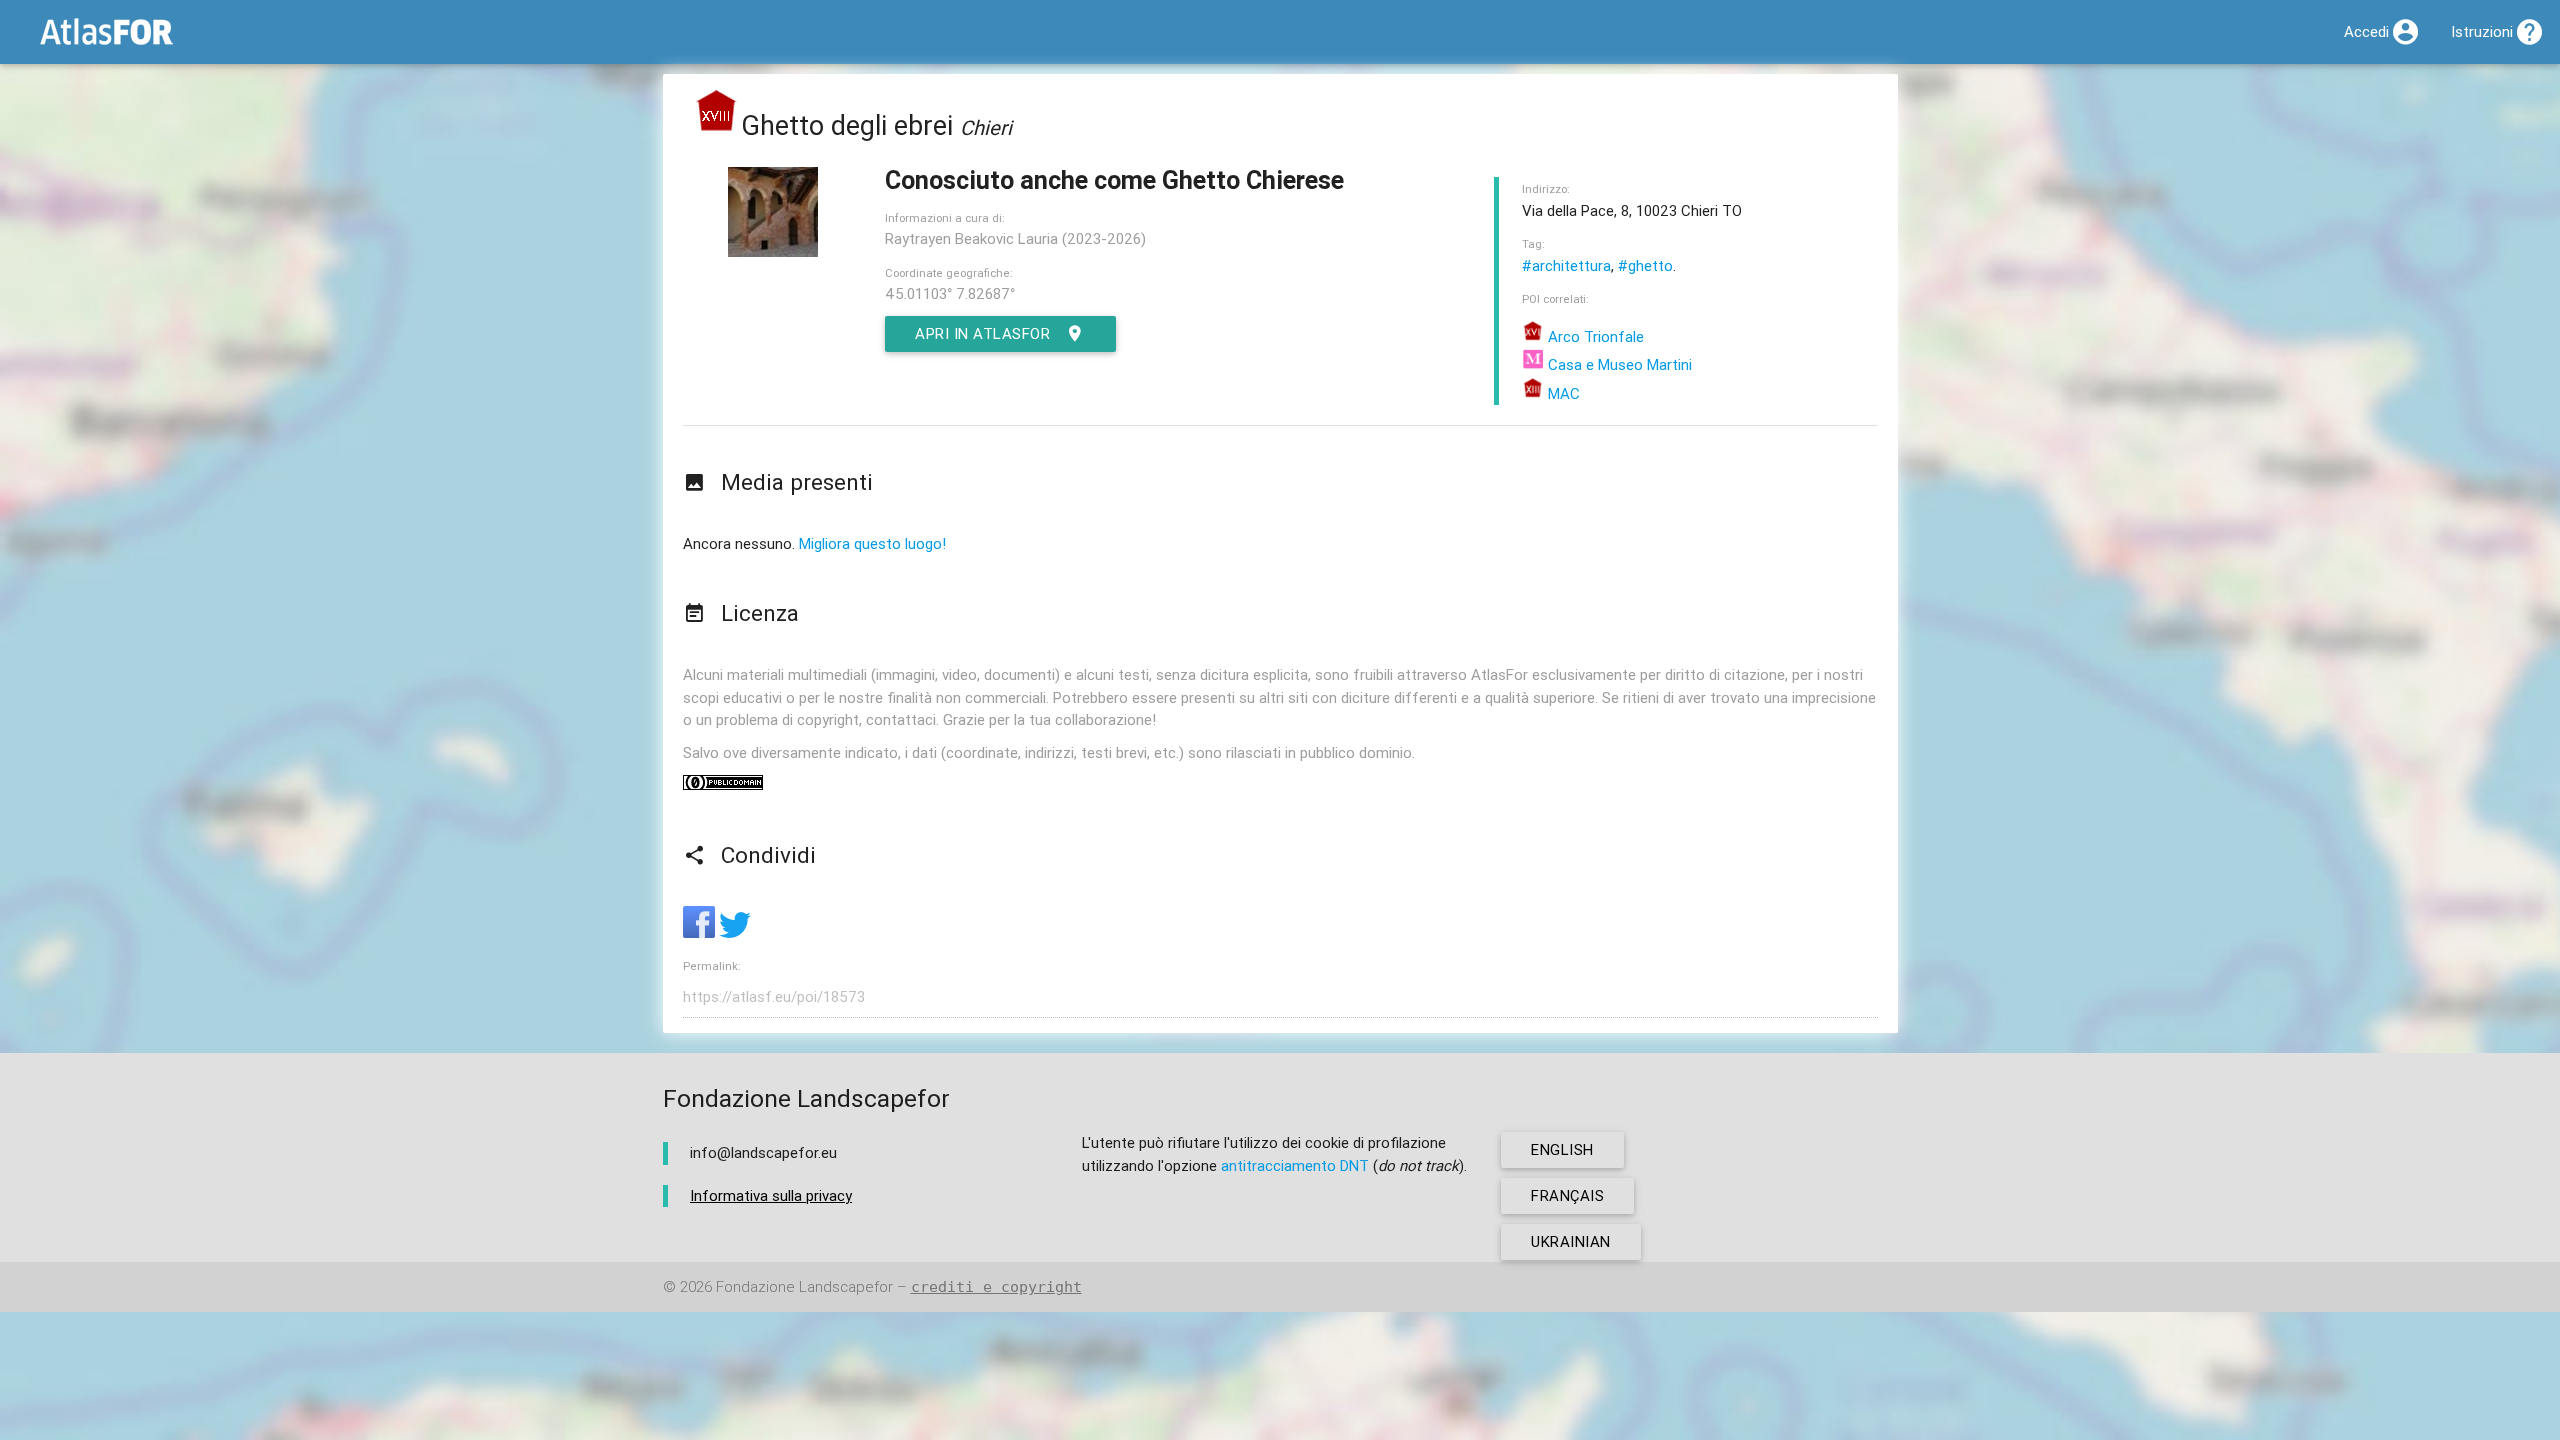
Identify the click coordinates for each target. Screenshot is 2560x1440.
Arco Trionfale (1594, 336)
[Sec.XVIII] (717, 125)
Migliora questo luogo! (872, 543)
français (1567, 1195)
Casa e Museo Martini (1618, 364)
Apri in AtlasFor (982, 333)
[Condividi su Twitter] (735, 932)
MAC (1562, 393)
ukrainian (1571, 1241)
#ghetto (1645, 265)
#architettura (1566, 265)
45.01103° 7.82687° (950, 293)
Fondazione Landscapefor (804, 1286)
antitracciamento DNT (1295, 1165)
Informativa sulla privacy (771, 1195)
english (1562, 1149)
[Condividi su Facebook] (701, 932)
